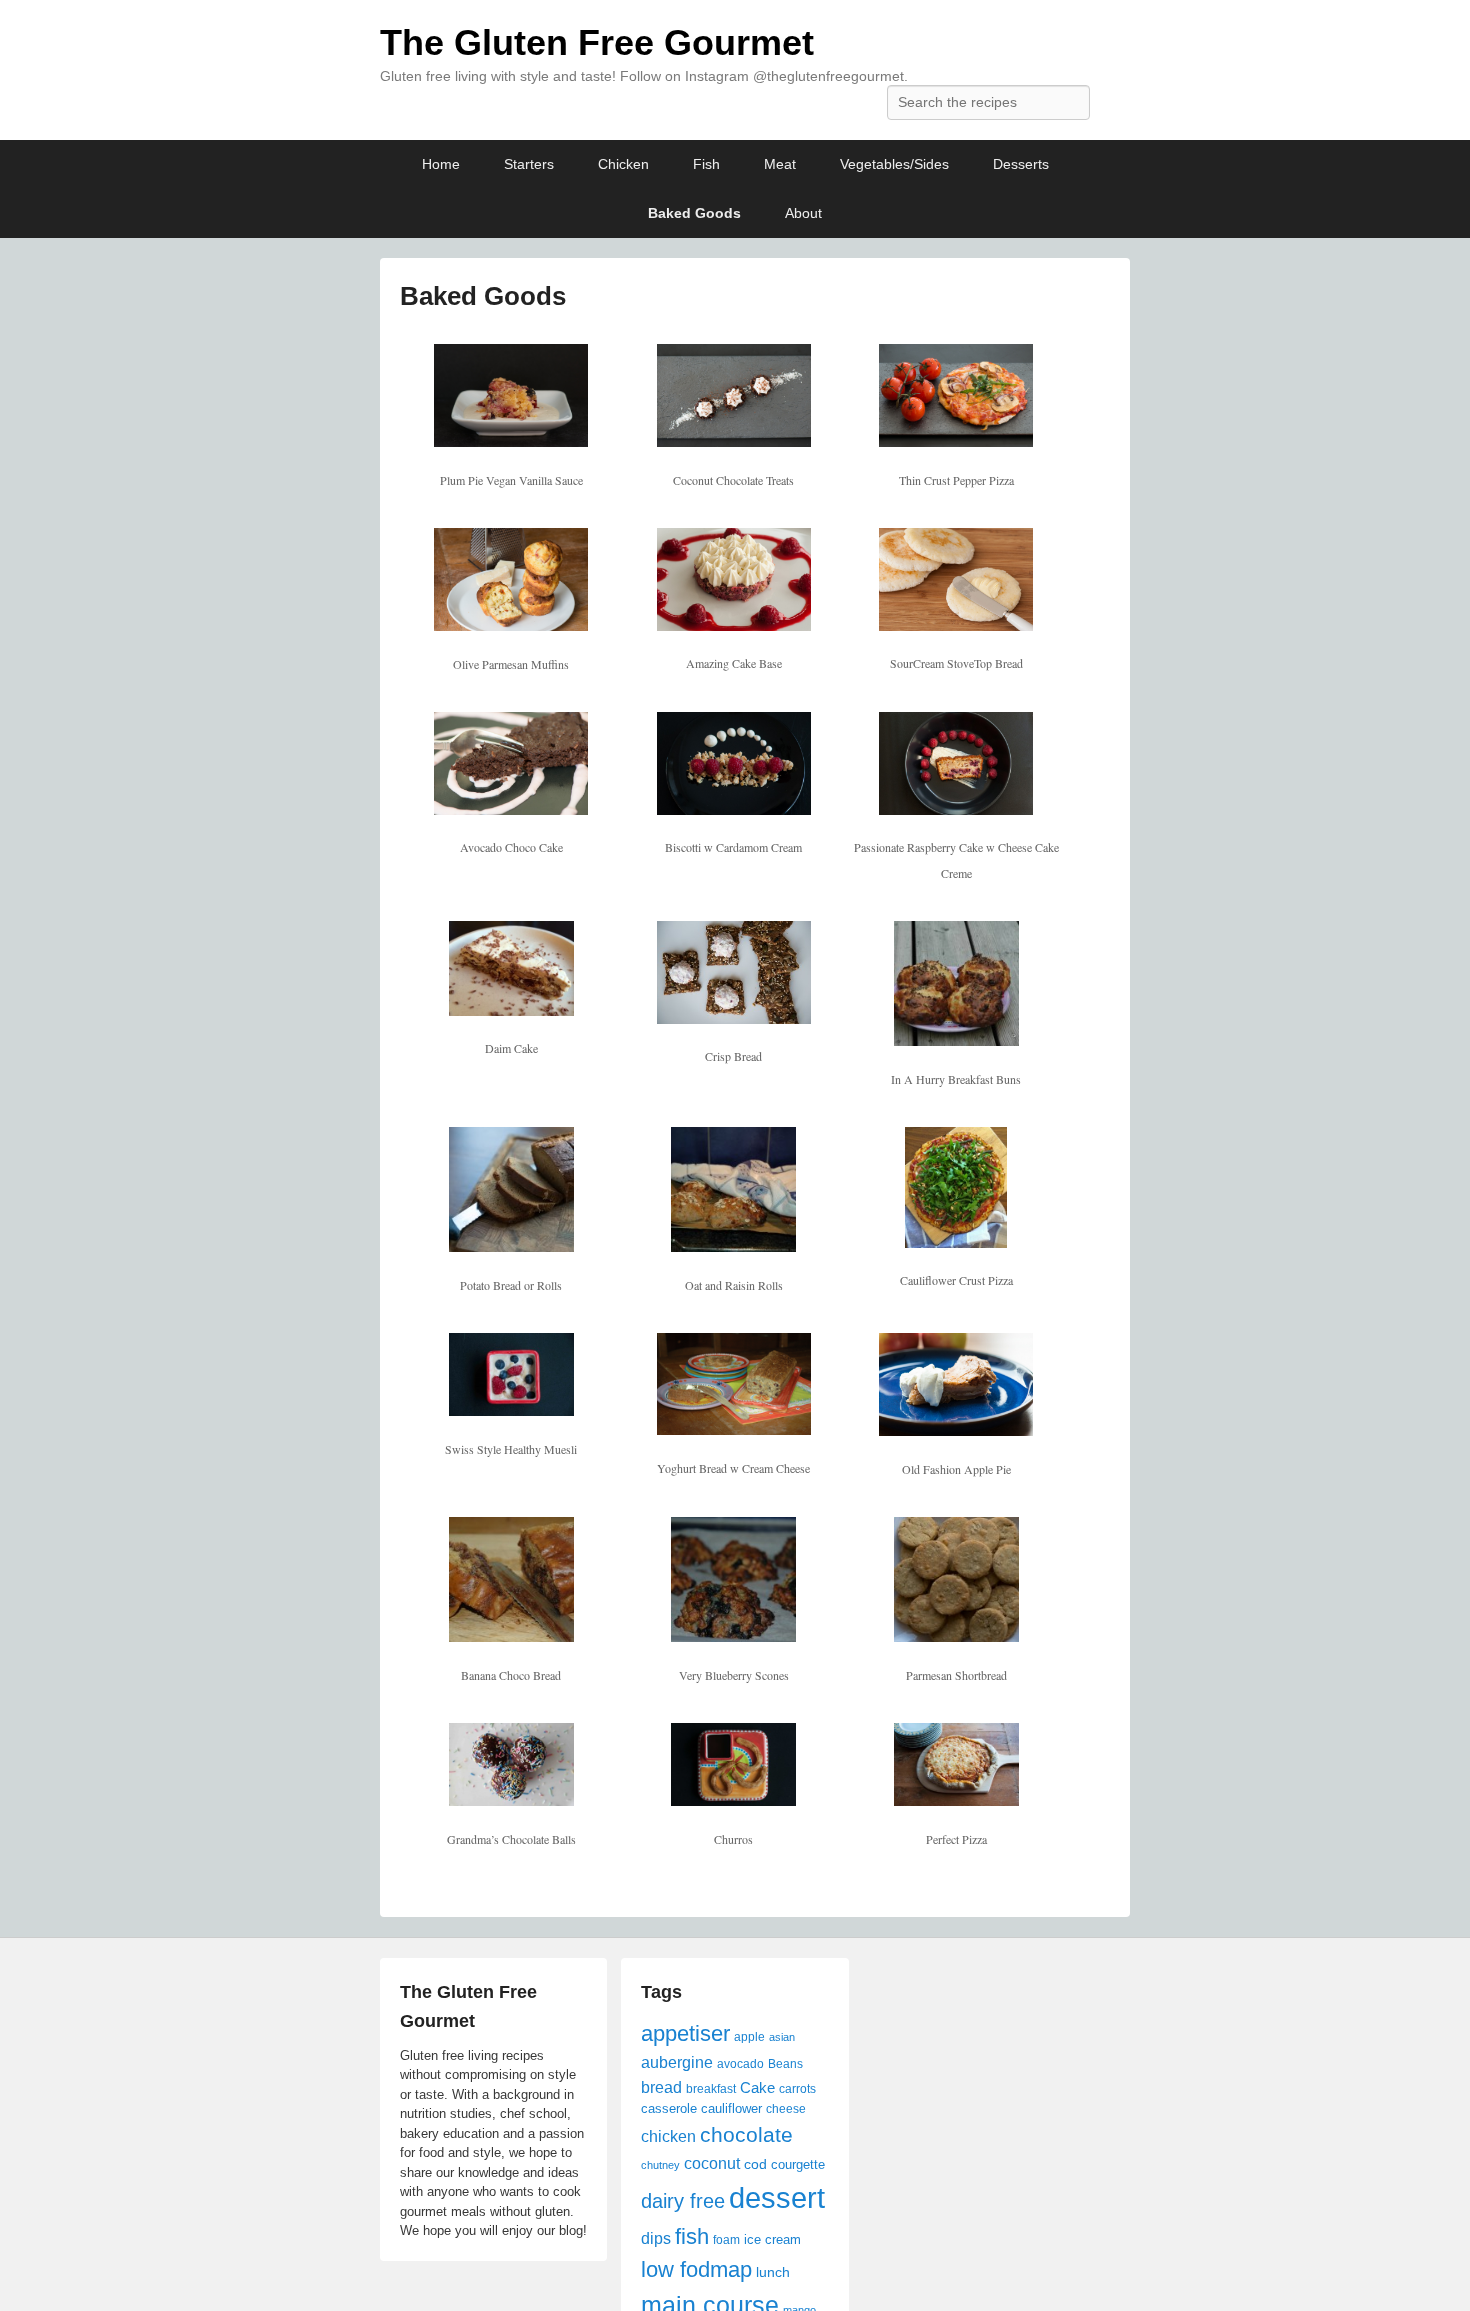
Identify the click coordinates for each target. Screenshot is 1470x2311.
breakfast (711, 2089)
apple (749, 2037)
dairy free (683, 2201)
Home (441, 164)
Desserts (1021, 164)
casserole (669, 2108)
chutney (660, 2165)
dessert (777, 2197)
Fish (706, 164)
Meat (780, 164)
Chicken (623, 164)
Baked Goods (694, 213)
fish (692, 2236)
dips (656, 2238)
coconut (712, 2163)
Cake (757, 2087)
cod (755, 2164)
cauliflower (731, 2108)
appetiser (685, 2033)
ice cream (772, 2239)
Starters (529, 164)
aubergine (677, 2062)
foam (726, 2240)
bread (661, 2087)
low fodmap (696, 2269)
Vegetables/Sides (894, 164)
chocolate (746, 2135)
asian (782, 2037)
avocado (740, 2064)
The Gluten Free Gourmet (597, 42)
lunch (773, 2272)
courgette (798, 2164)
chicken (668, 2136)
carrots (797, 2089)
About (803, 213)
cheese (786, 2109)
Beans (785, 2064)
